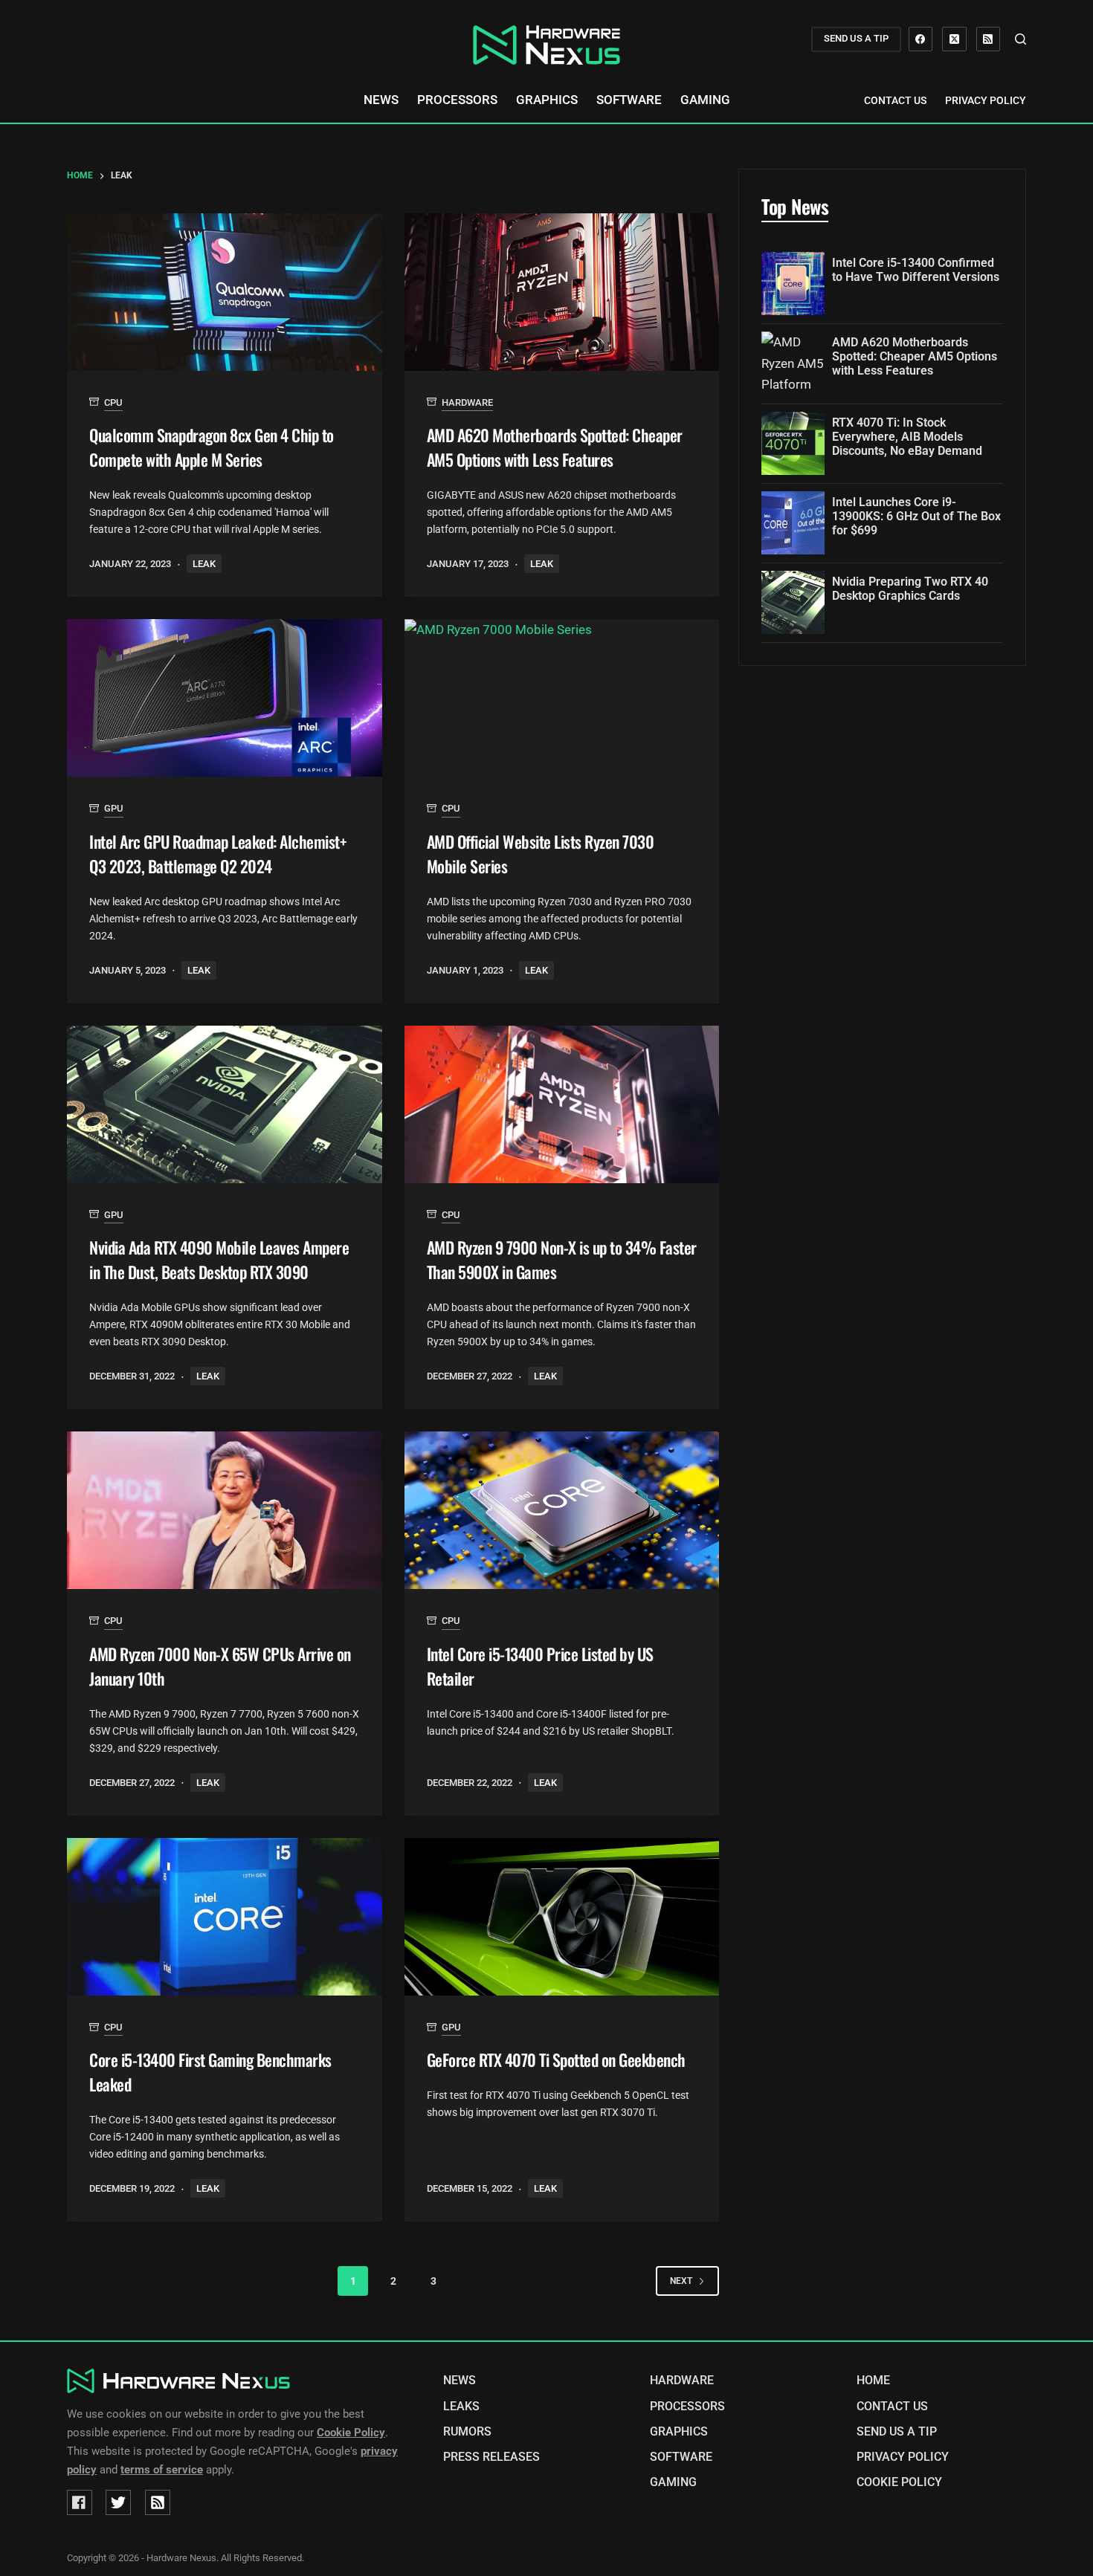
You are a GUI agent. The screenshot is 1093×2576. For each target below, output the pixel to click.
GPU (114, 808)
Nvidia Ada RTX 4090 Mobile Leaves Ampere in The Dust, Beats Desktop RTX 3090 (219, 1259)
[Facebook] (921, 39)
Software (629, 100)
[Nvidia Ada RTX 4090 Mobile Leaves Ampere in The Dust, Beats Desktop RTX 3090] (225, 1104)
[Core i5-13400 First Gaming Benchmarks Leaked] (225, 1917)
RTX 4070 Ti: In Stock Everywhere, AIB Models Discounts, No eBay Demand (907, 437)
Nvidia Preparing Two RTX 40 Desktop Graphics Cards (910, 589)
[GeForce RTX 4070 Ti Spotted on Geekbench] (562, 1917)
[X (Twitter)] (954, 39)
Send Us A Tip (897, 2432)
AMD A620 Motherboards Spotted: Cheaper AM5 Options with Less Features (555, 447)
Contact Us (895, 100)
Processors (457, 100)
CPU (113, 402)
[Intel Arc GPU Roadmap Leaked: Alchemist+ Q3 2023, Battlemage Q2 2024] (225, 698)
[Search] (1021, 39)
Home (873, 2381)
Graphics (547, 100)
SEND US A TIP (856, 38)
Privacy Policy (986, 100)
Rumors (467, 2432)
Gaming (705, 100)
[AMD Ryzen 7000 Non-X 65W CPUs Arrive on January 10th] (225, 1510)
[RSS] (989, 39)
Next (681, 2281)
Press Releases (491, 2457)
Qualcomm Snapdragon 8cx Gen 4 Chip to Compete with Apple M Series (212, 447)
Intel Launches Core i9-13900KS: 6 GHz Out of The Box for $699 (916, 516)
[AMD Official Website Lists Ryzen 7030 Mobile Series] (562, 698)
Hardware (467, 402)
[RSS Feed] (158, 2502)
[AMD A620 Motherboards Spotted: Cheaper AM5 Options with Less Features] (562, 292)
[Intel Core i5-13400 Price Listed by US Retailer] (562, 1510)
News (381, 100)
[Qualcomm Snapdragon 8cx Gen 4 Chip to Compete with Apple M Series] (225, 292)
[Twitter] (118, 2502)
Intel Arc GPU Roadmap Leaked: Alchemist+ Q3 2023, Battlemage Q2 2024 (218, 854)
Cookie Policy (899, 2482)
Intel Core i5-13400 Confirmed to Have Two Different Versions (916, 270)
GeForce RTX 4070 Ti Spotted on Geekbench (556, 2059)
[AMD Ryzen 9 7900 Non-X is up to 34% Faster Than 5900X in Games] (562, 1104)
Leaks (461, 2407)
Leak (204, 564)
